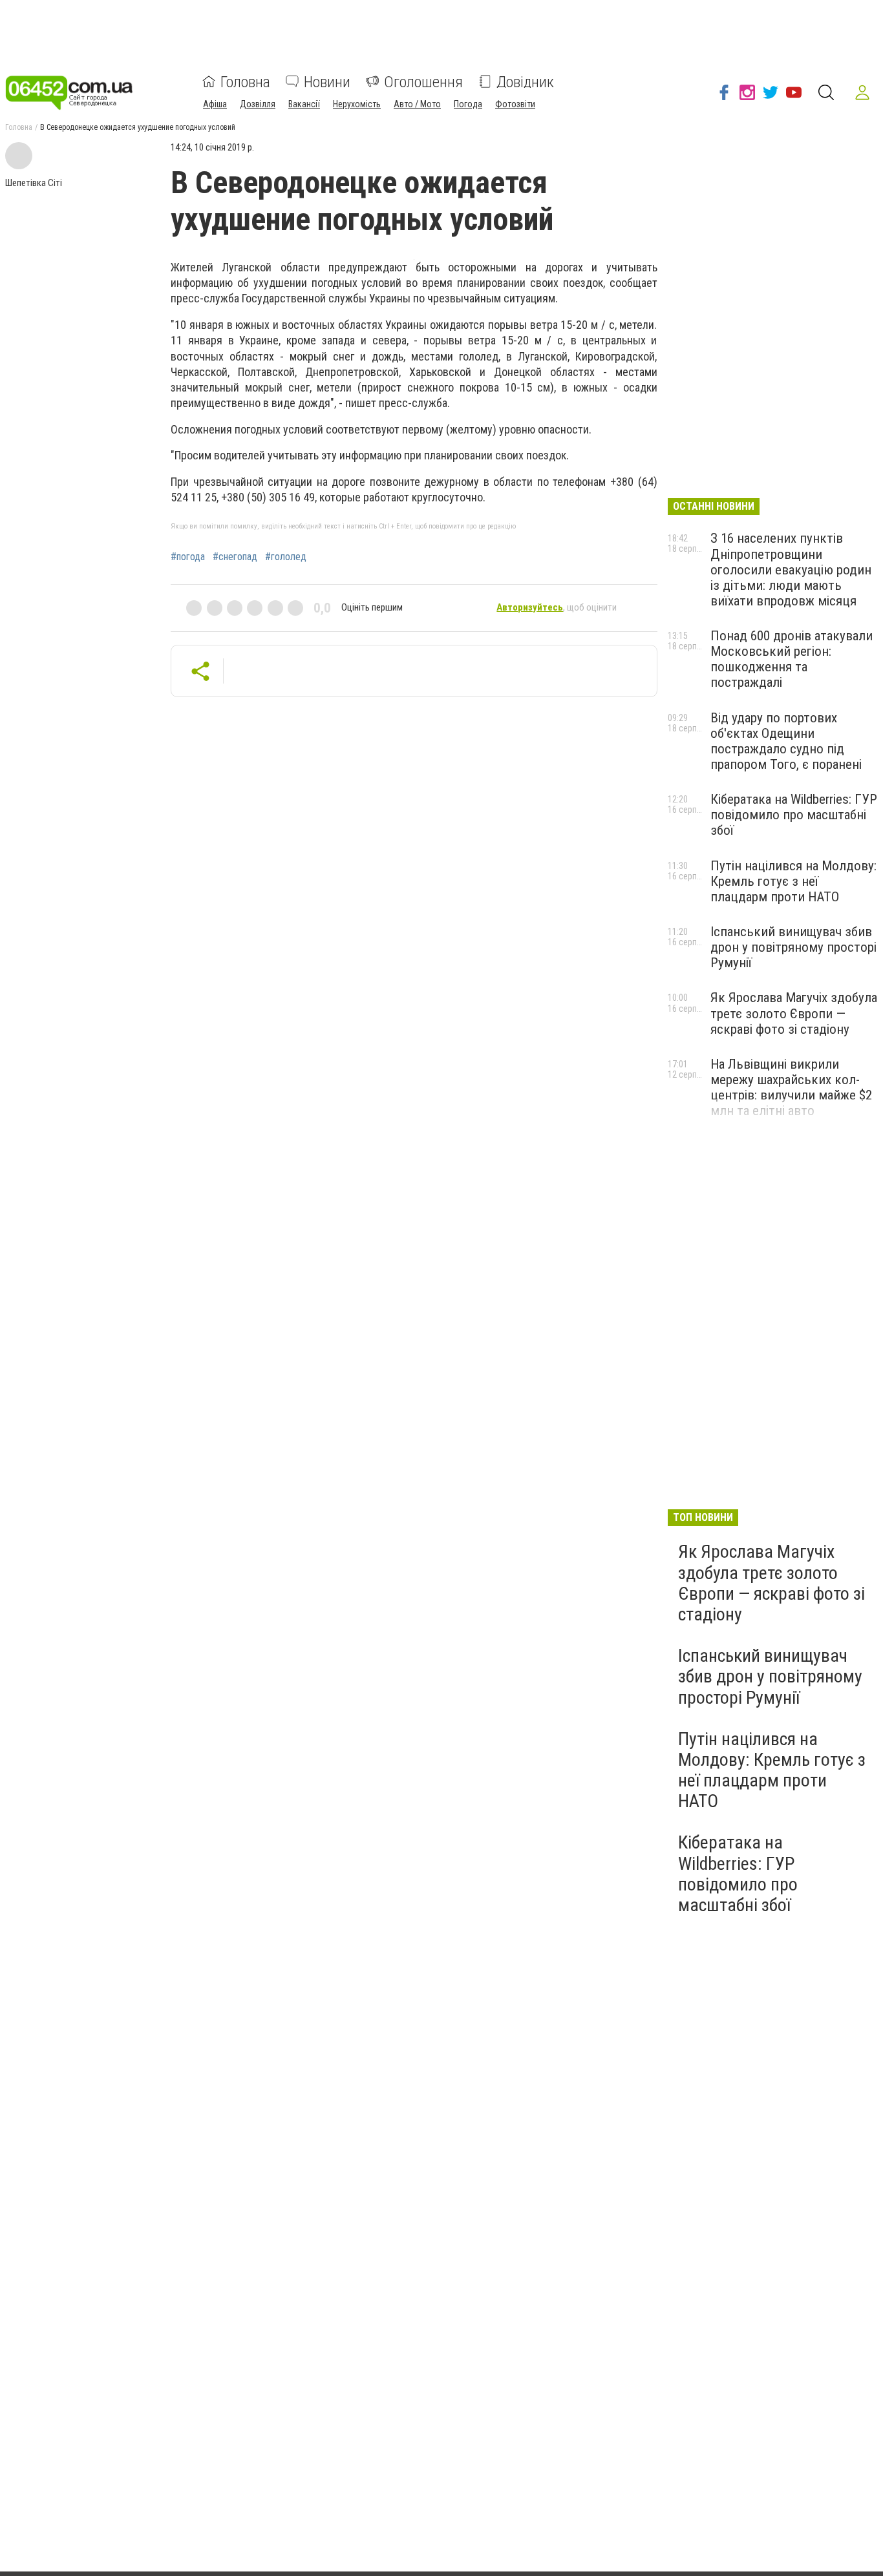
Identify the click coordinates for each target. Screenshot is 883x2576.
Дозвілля (258, 103)
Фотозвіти (515, 103)
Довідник (525, 81)
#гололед (286, 557)
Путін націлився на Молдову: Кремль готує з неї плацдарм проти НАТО (793, 881)
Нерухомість (357, 103)
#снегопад (235, 557)
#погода (188, 557)
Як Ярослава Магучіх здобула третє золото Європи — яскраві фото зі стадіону (794, 1013)
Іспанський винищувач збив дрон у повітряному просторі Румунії (793, 947)
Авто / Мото (417, 103)
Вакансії (304, 103)
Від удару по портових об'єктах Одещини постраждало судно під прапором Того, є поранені (786, 741)
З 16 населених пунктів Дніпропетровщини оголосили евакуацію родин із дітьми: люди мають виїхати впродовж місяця (791, 570)
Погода (468, 103)
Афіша (215, 103)
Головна (245, 81)
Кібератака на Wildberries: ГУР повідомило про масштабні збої (794, 815)
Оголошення (423, 81)
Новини (327, 81)
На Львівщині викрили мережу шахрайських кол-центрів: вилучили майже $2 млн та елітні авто (791, 1087)
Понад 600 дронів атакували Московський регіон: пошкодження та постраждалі (792, 659)
